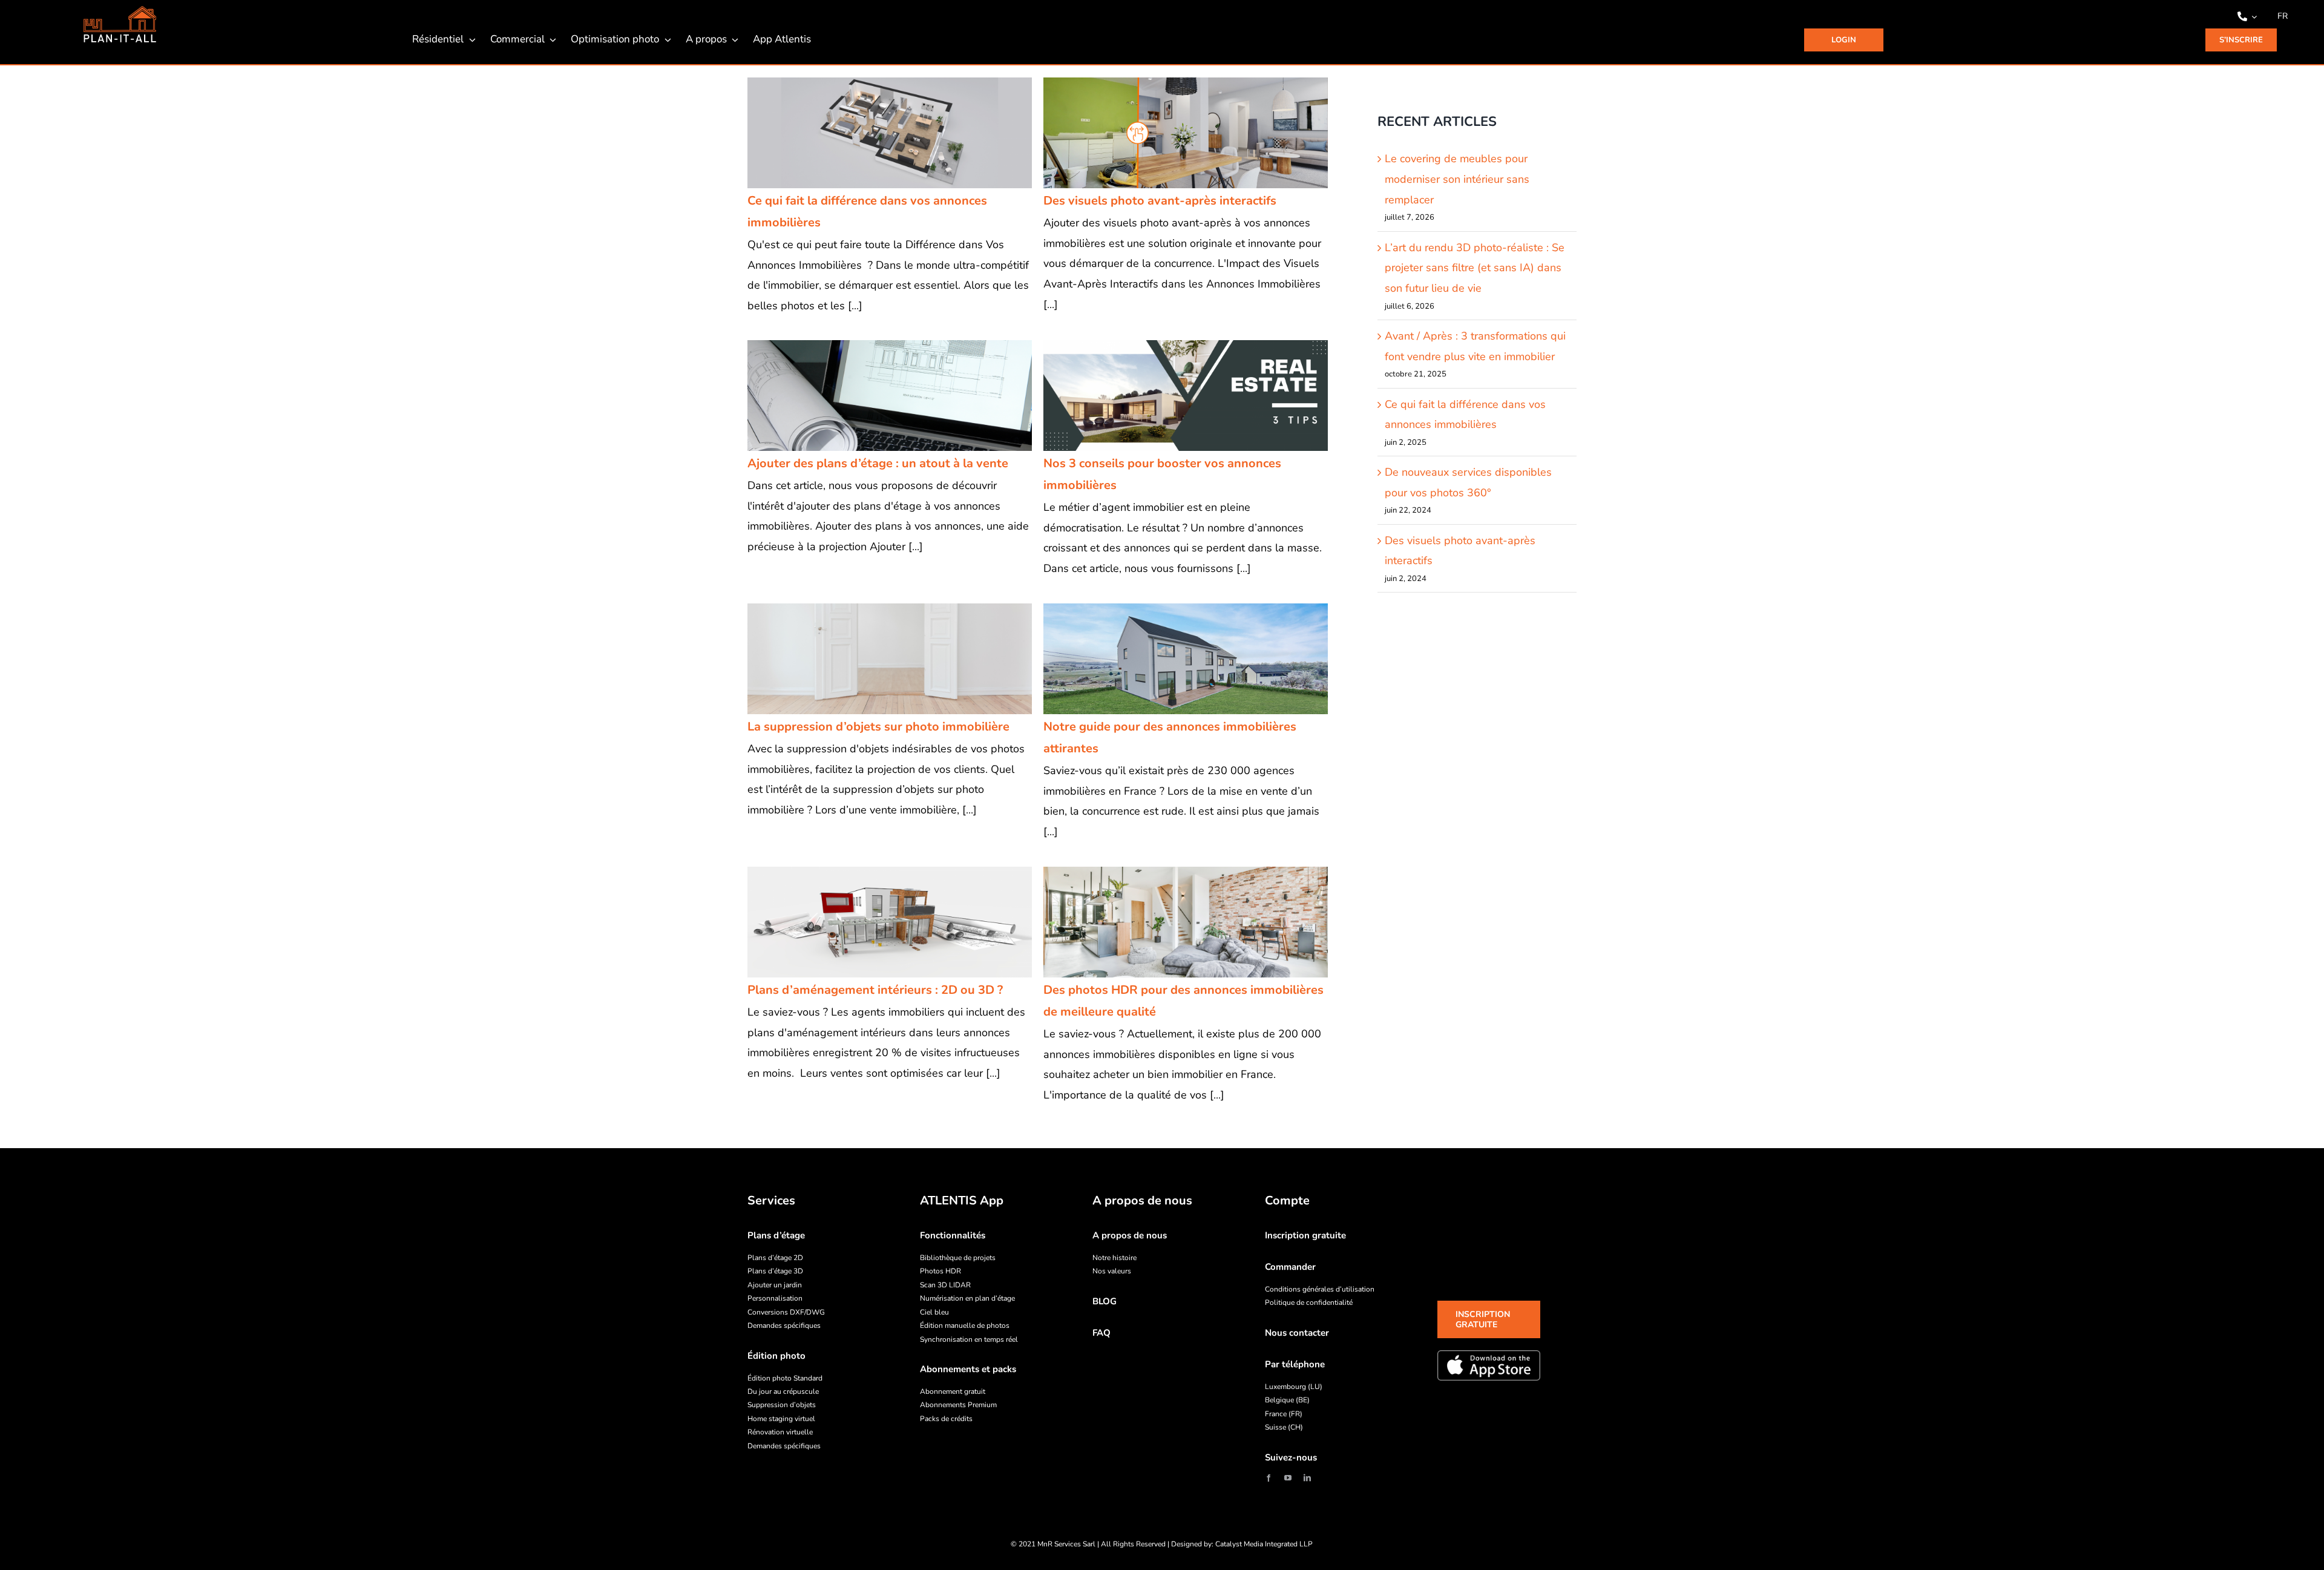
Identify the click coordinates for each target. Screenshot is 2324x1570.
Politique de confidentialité (1309, 1302)
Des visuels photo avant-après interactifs (1170, 133)
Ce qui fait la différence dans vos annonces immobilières (874, 133)
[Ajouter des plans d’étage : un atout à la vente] (890, 396)
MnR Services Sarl (1066, 1544)
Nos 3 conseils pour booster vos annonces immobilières (1170, 395)
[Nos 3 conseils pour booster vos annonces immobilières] (1186, 396)
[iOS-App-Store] (1489, 1365)
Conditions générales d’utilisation (1320, 1289)
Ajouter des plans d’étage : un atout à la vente (874, 395)
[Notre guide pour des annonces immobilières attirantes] (1186, 659)
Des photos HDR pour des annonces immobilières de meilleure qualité (1170, 922)
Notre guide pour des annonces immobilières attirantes (1170, 659)
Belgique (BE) (1287, 1400)
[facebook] (1269, 1478)
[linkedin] (1307, 1478)
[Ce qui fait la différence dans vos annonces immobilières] (890, 133)
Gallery (905, 133)
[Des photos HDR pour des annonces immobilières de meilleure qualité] (1186, 922)
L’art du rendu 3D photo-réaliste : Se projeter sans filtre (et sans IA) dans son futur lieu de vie (1475, 268)
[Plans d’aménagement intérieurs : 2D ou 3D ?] (890, 922)
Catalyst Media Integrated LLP (1264, 1544)
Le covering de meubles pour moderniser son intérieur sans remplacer (1457, 179)
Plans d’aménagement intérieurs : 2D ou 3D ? (874, 922)
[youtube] (1288, 1478)
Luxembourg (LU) (1294, 1387)
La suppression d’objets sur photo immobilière (874, 659)
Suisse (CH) (1284, 1427)
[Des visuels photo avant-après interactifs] (1186, 133)
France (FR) (1284, 1414)
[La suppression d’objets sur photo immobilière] (890, 659)
